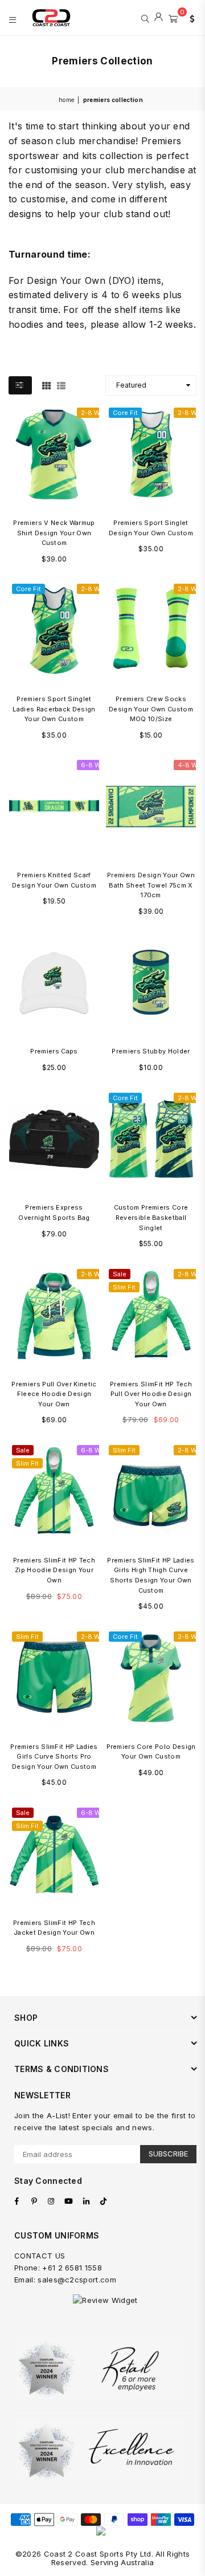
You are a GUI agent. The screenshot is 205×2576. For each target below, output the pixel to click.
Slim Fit (124, 1287)
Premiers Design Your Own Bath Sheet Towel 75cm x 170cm (151, 885)
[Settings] (190, 18)
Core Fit (125, 413)
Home (66, 100)
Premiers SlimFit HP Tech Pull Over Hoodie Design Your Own (151, 1394)
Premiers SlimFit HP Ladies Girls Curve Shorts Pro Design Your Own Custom (54, 1757)
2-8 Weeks (98, 413)
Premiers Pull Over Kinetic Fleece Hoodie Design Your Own (54, 1394)
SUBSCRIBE (168, 2154)
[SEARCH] (145, 18)
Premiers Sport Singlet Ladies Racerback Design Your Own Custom (54, 709)
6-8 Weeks (98, 765)
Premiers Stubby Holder (151, 1051)
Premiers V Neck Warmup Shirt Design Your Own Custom (54, 533)
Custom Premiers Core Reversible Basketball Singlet (151, 1217)
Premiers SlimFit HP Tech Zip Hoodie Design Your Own (54, 1570)
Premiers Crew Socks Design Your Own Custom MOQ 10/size (151, 709)
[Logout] (159, 18)
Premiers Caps (54, 1051)
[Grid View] (46, 385)
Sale (120, 1274)
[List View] (61, 385)
